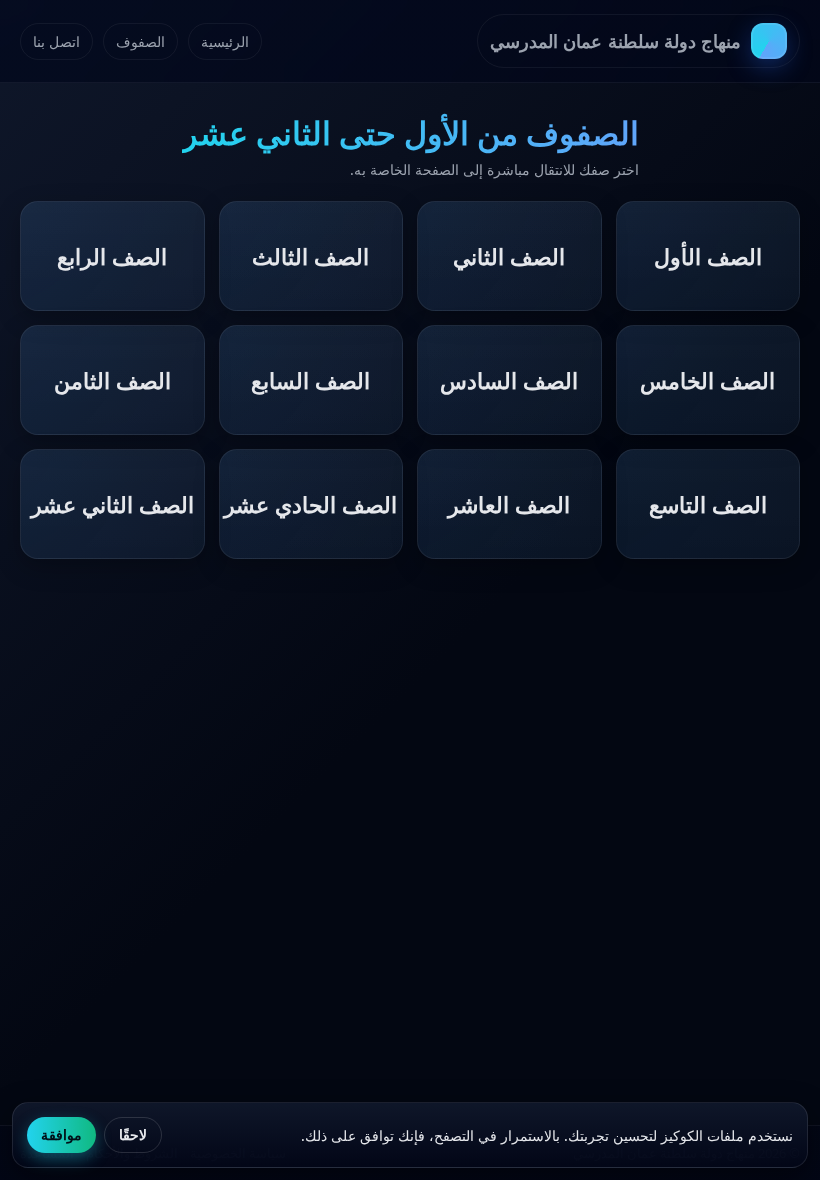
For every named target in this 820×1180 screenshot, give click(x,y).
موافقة (61, 1135)
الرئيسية (225, 41)
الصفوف (140, 41)
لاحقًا (133, 1135)
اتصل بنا (56, 41)
